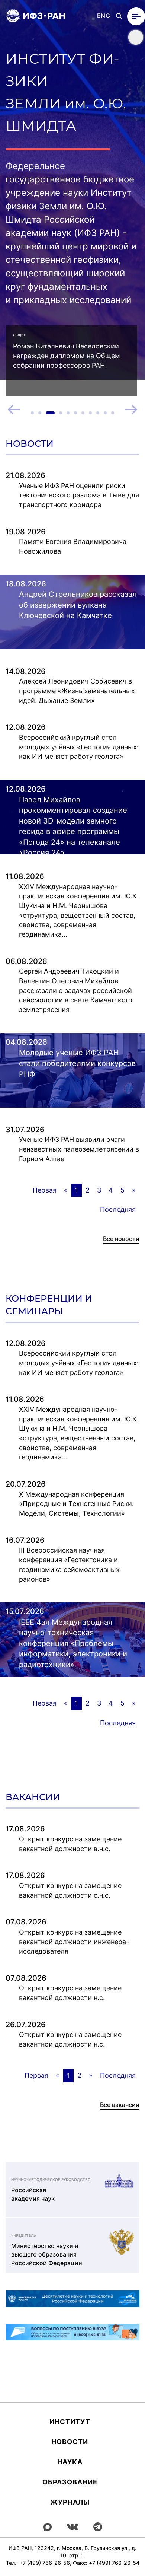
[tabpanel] (71, 361)
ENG (104, 16)
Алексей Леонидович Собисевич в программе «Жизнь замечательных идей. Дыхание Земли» (77, 691)
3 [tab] (50, 413)
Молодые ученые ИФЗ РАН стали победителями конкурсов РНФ (77, 1063)
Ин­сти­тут (70, 2422)
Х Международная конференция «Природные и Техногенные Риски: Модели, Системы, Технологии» (76, 1504)
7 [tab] (83, 413)
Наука (70, 2462)
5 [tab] (68, 413)
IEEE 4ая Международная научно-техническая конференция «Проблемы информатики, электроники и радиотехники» (73, 1643)
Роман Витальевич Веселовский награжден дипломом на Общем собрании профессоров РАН (67, 356)
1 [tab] (32, 413)
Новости (70, 2442)
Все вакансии (120, 2105)
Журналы (70, 2502)
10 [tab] (105, 413)
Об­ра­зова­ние (70, 2482)
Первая (45, 1190)
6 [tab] (75, 413)
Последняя (118, 1209)
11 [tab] (113, 413)
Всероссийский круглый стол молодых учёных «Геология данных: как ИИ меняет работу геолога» (79, 747)
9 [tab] (98, 413)
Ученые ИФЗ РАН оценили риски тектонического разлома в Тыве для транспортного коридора (79, 495)
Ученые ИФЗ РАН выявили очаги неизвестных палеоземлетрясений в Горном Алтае (79, 1149)
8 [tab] (90, 413)
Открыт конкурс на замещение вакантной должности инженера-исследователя (74, 1942)
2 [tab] (40, 413)
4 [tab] (61, 413)
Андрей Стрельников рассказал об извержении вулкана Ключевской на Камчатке (78, 605)
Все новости (121, 1239)
